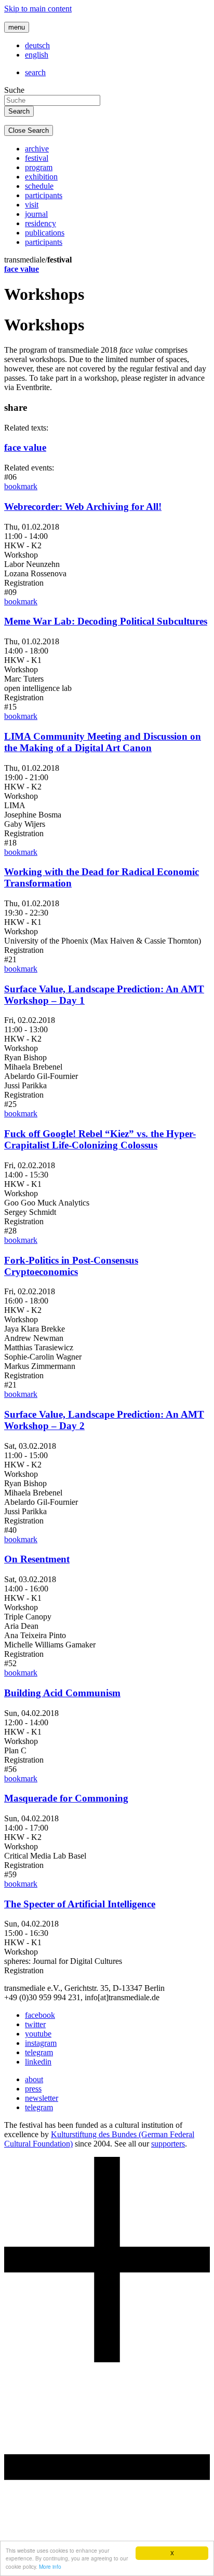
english (37, 55)
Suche (14, 90)
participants (44, 195)
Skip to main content (38, 9)
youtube (38, 2034)
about (34, 2079)
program (39, 167)
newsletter (42, 2098)
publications (45, 233)
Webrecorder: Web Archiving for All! (83, 507)
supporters (168, 2144)
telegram (39, 2052)
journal (36, 214)
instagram (41, 2043)
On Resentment (37, 1559)
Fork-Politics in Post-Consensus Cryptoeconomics (71, 1266)
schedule (39, 186)
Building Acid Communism (62, 1693)
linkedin (38, 2062)
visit (32, 205)
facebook (40, 2015)
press (33, 2089)
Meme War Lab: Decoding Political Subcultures (106, 621)
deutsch (37, 45)
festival (37, 158)
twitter (35, 2024)
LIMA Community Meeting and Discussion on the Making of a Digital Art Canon (103, 742)
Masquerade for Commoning (66, 1798)
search (35, 72)
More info (50, 2566)
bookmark (21, 486)
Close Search (29, 130)
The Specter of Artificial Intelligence (80, 1904)
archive (37, 149)
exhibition (41, 177)
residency (41, 223)
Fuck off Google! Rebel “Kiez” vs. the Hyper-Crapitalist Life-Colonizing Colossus (100, 1139)
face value (22, 269)
